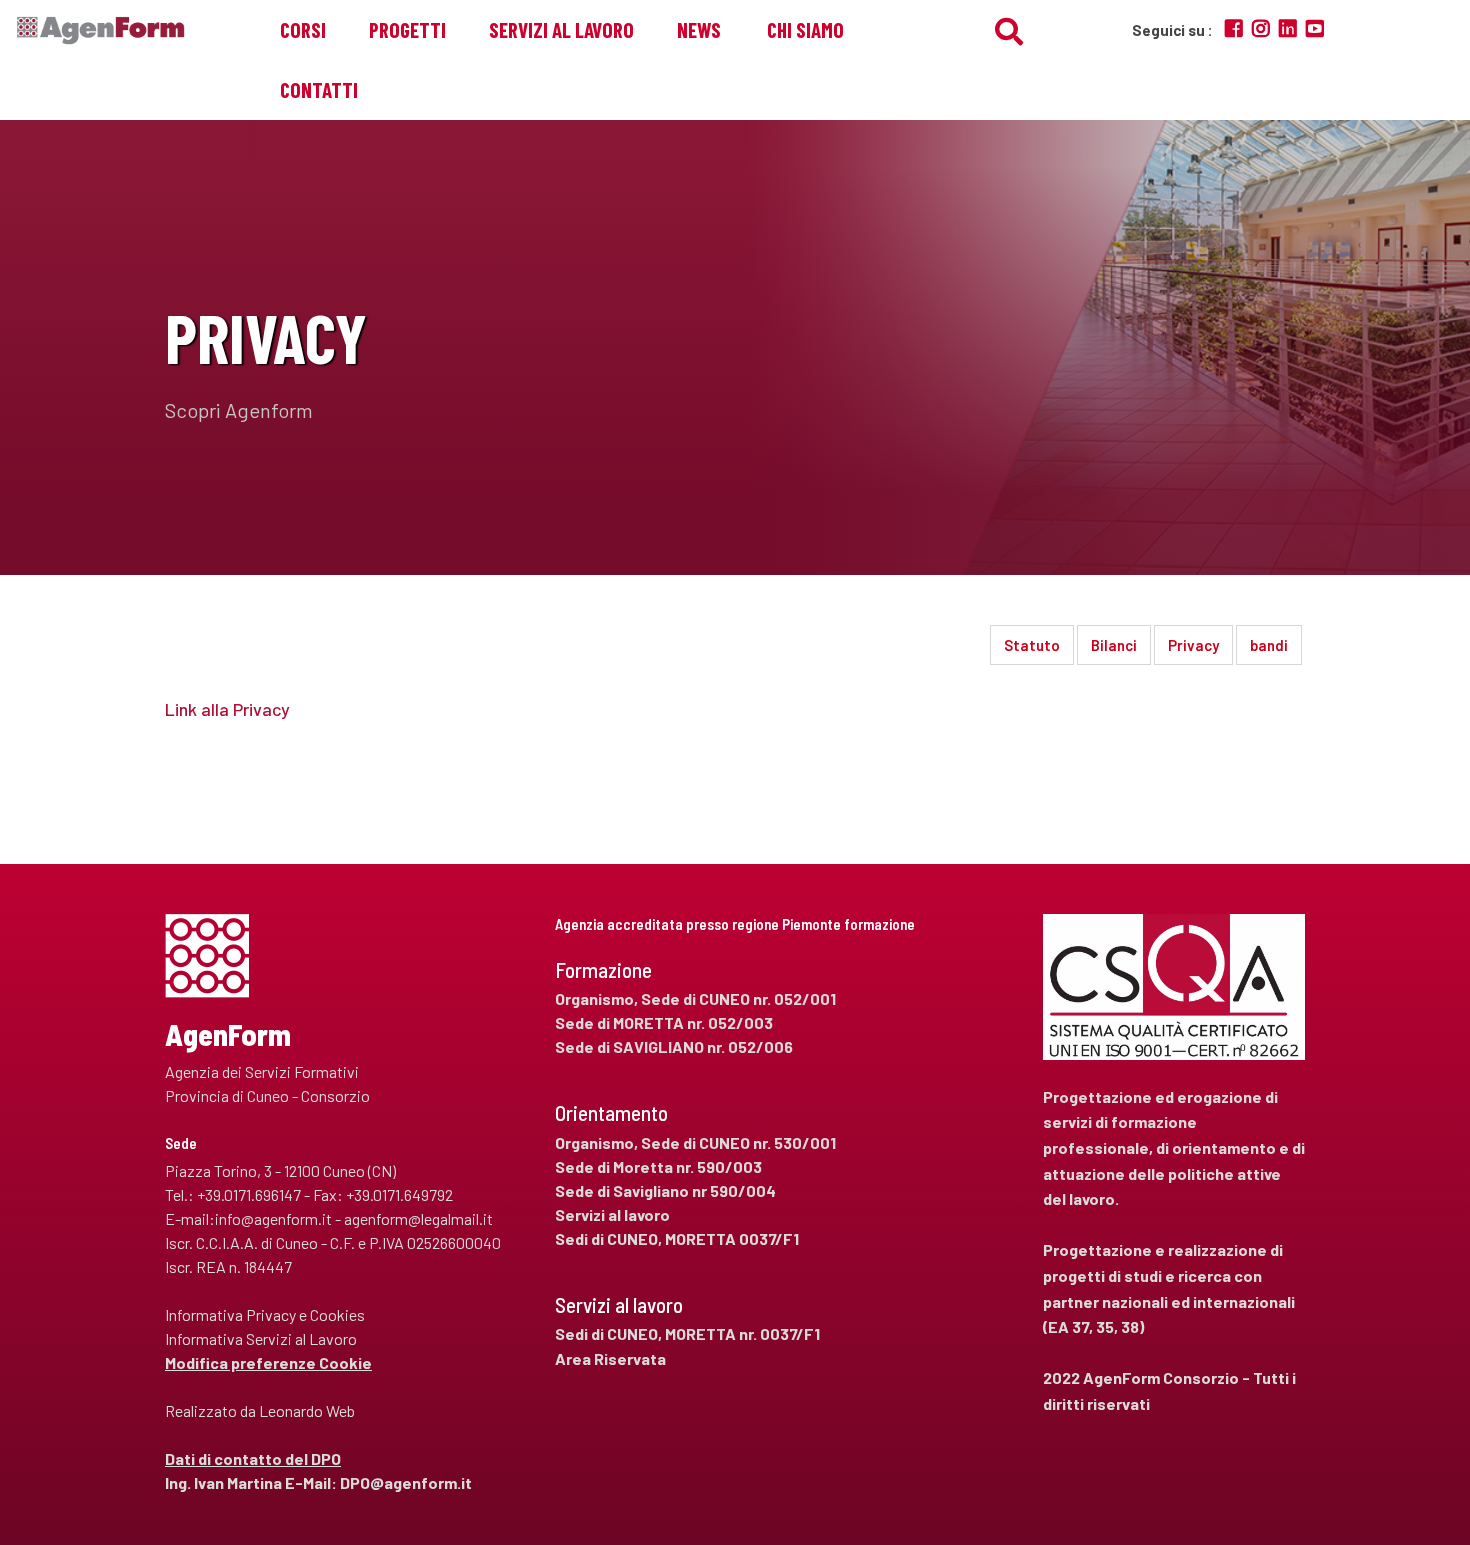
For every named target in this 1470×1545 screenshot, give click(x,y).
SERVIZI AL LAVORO (561, 29)
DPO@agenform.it (406, 1482)
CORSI (303, 29)
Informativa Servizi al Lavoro (261, 1338)
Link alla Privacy (227, 709)
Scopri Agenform (239, 410)
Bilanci (1114, 645)
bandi (1269, 645)
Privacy (1193, 645)
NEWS (699, 29)
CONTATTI (319, 89)
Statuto (1032, 645)
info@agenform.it (273, 1218)
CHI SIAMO (805, 29)
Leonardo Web (307, 1410)
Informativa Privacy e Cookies (265, 1314)
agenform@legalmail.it (418, 1218)
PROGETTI (407, 29)
